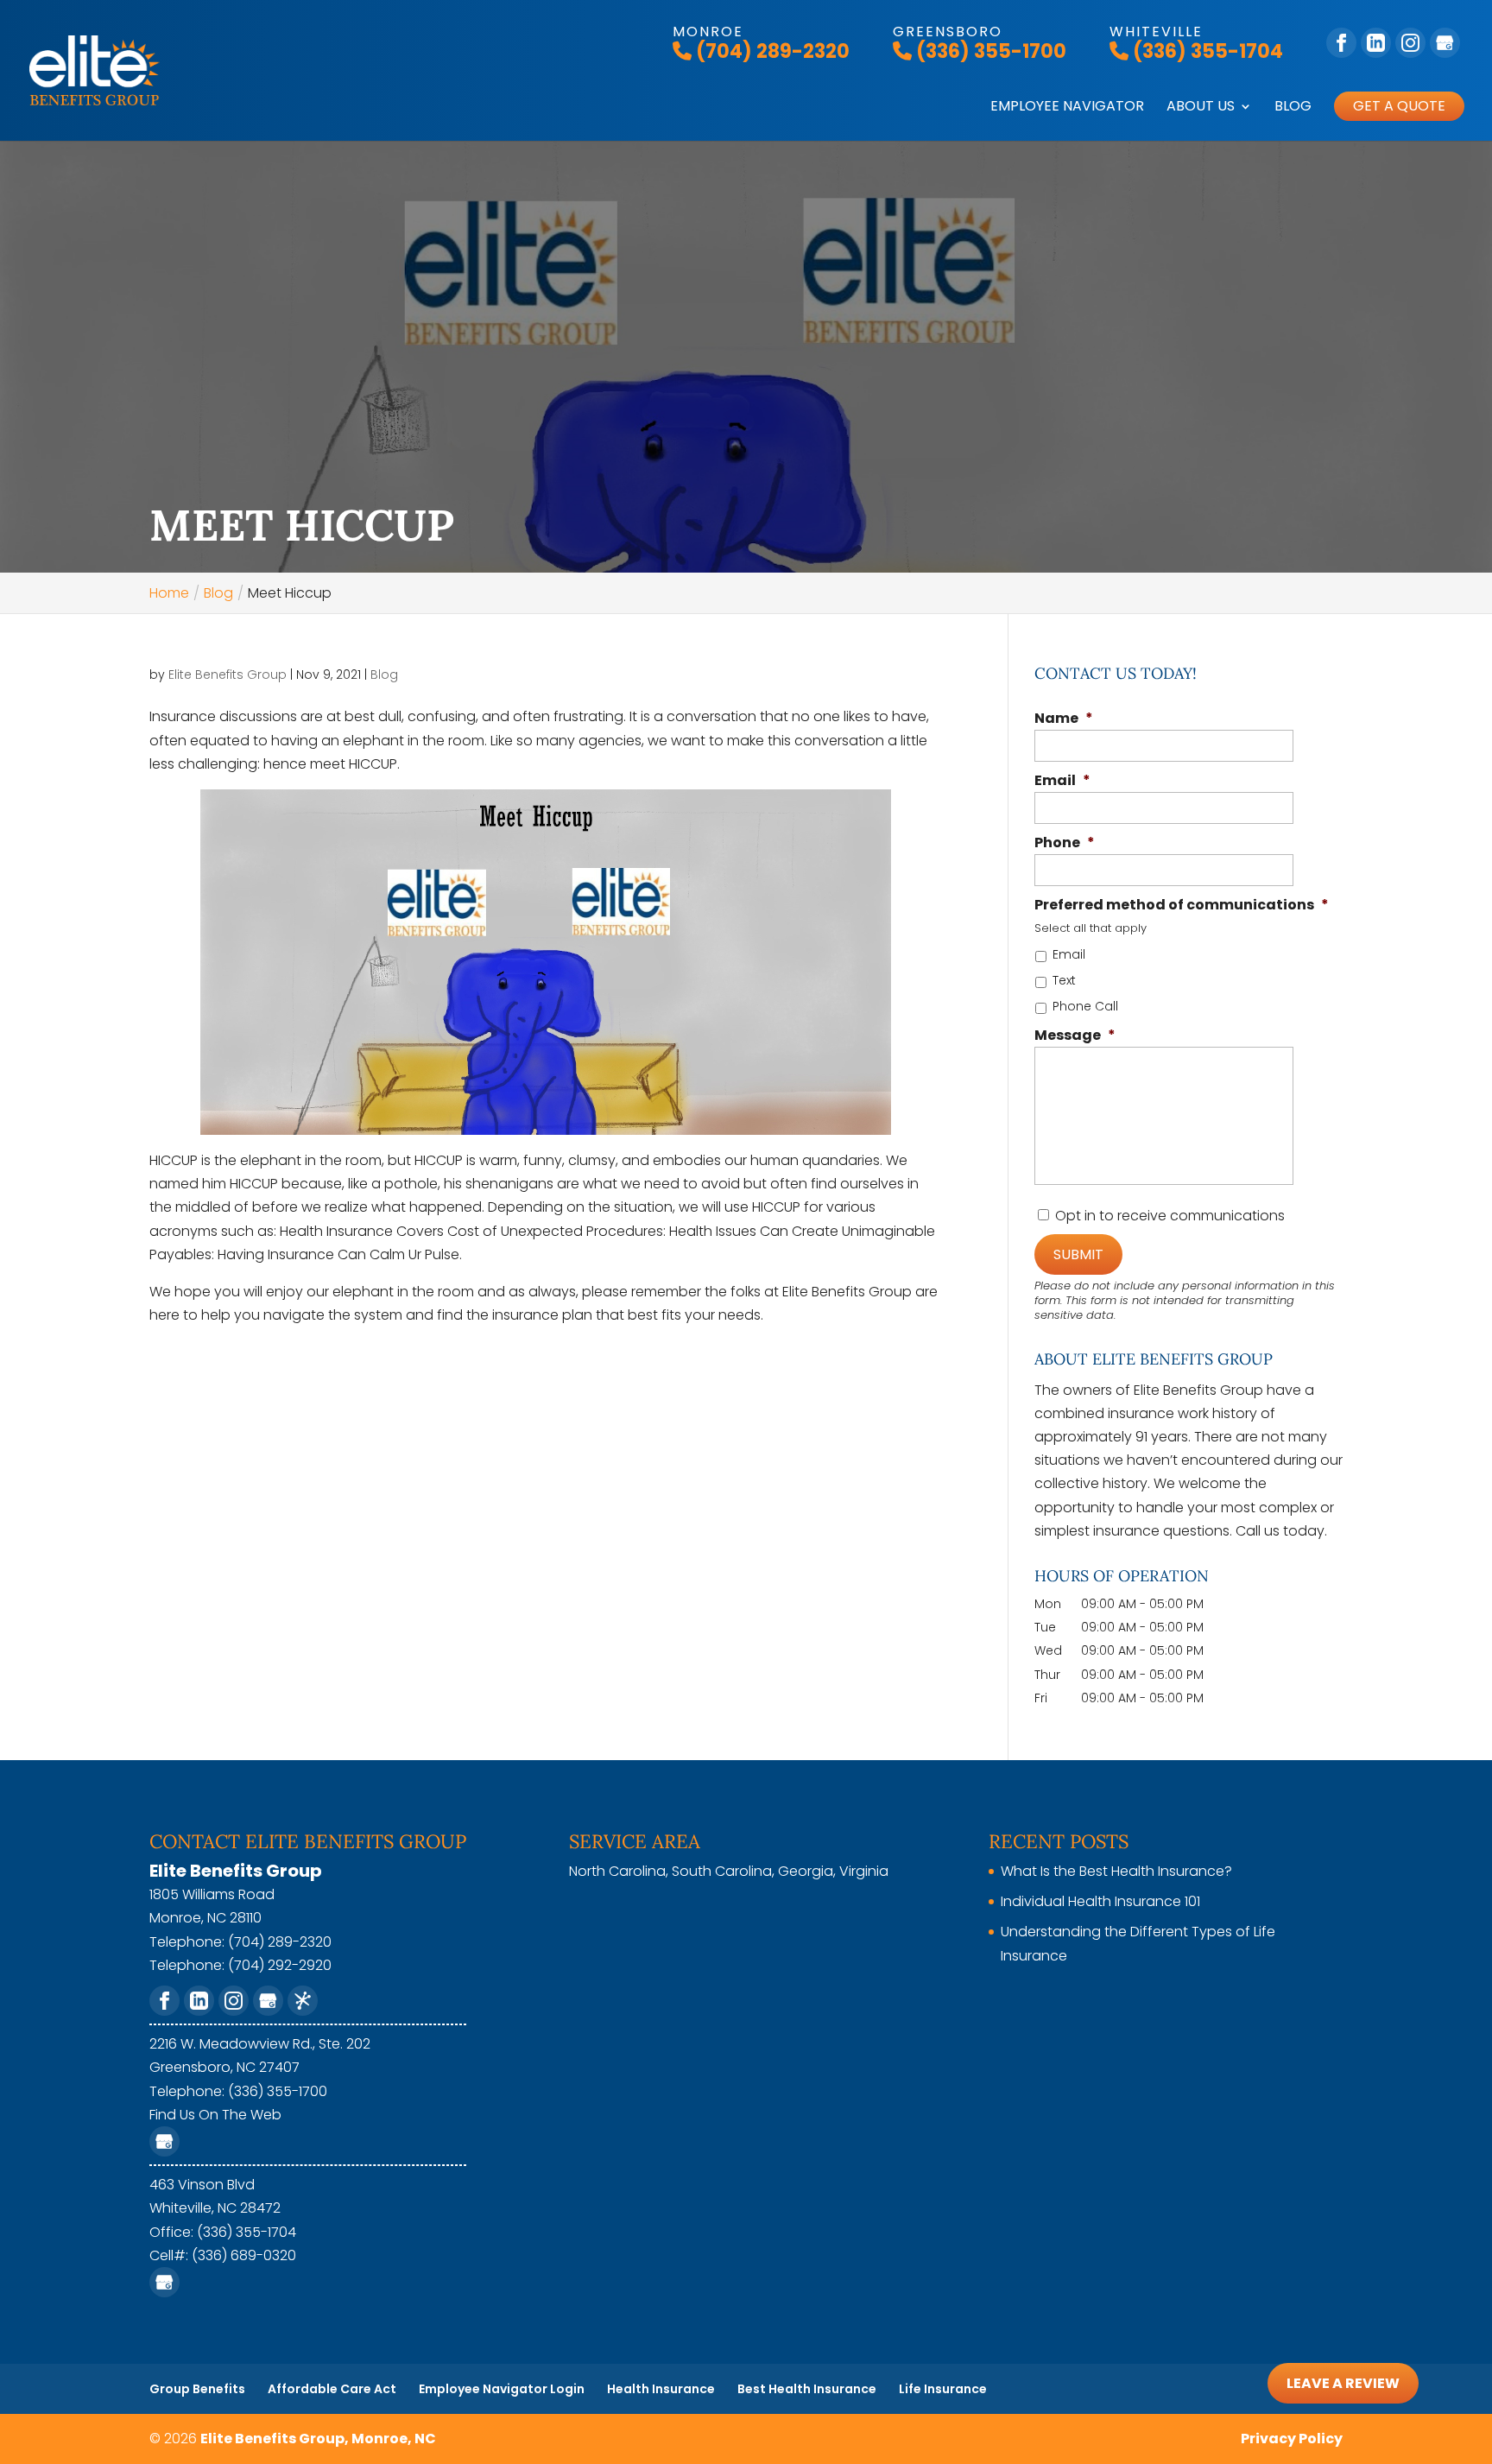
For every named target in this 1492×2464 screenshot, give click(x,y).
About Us (1201, 108)
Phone (1065, 843)
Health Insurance (661, 2389)
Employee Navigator (1067, 108)
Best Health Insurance (807, 2389)
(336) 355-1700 (989, 51)
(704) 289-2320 (771, 51)
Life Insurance (943, 2389)
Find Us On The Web (215, 2115)
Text (1064, 980)
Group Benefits (197, 2389)
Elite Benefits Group (228, 675)
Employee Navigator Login (502, 2389)
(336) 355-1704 (1206, 51)
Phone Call (1085, 1006)
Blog (1293, 108)
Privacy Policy (1292, 2439)
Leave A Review (1343, 2383)
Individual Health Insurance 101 (1100, 1901)
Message (1075, 1036)
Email (1062, 781)
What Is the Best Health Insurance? (1116, 1871)
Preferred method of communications (1182, 906)
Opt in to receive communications (1170, 1216)
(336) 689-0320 (244, 2255)
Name (1064, 719)
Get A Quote (1399, 106)
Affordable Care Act (332, 2389)
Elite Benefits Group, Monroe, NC (318, 2439)
